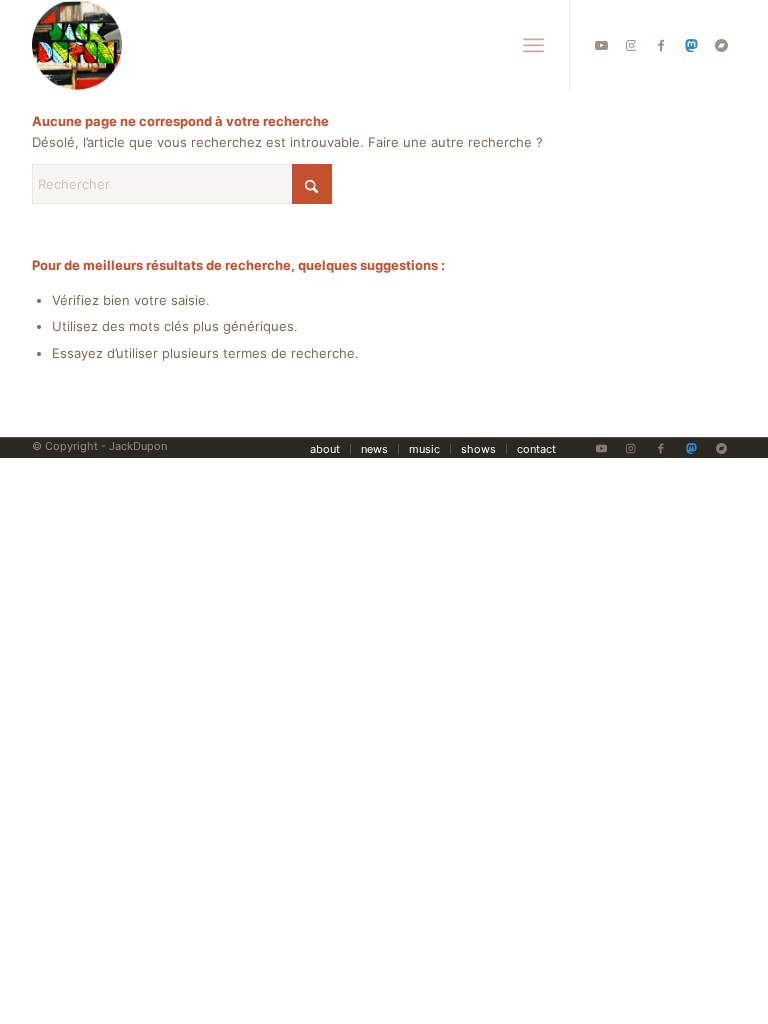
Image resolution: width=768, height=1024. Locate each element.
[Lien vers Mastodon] (691, 45)
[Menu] (533, 45)
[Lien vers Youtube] (601, 45)
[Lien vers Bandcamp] (721, 45)
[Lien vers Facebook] (661, 45)
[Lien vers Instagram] (631, 45)
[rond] (77, 45)
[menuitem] (533, 45)
